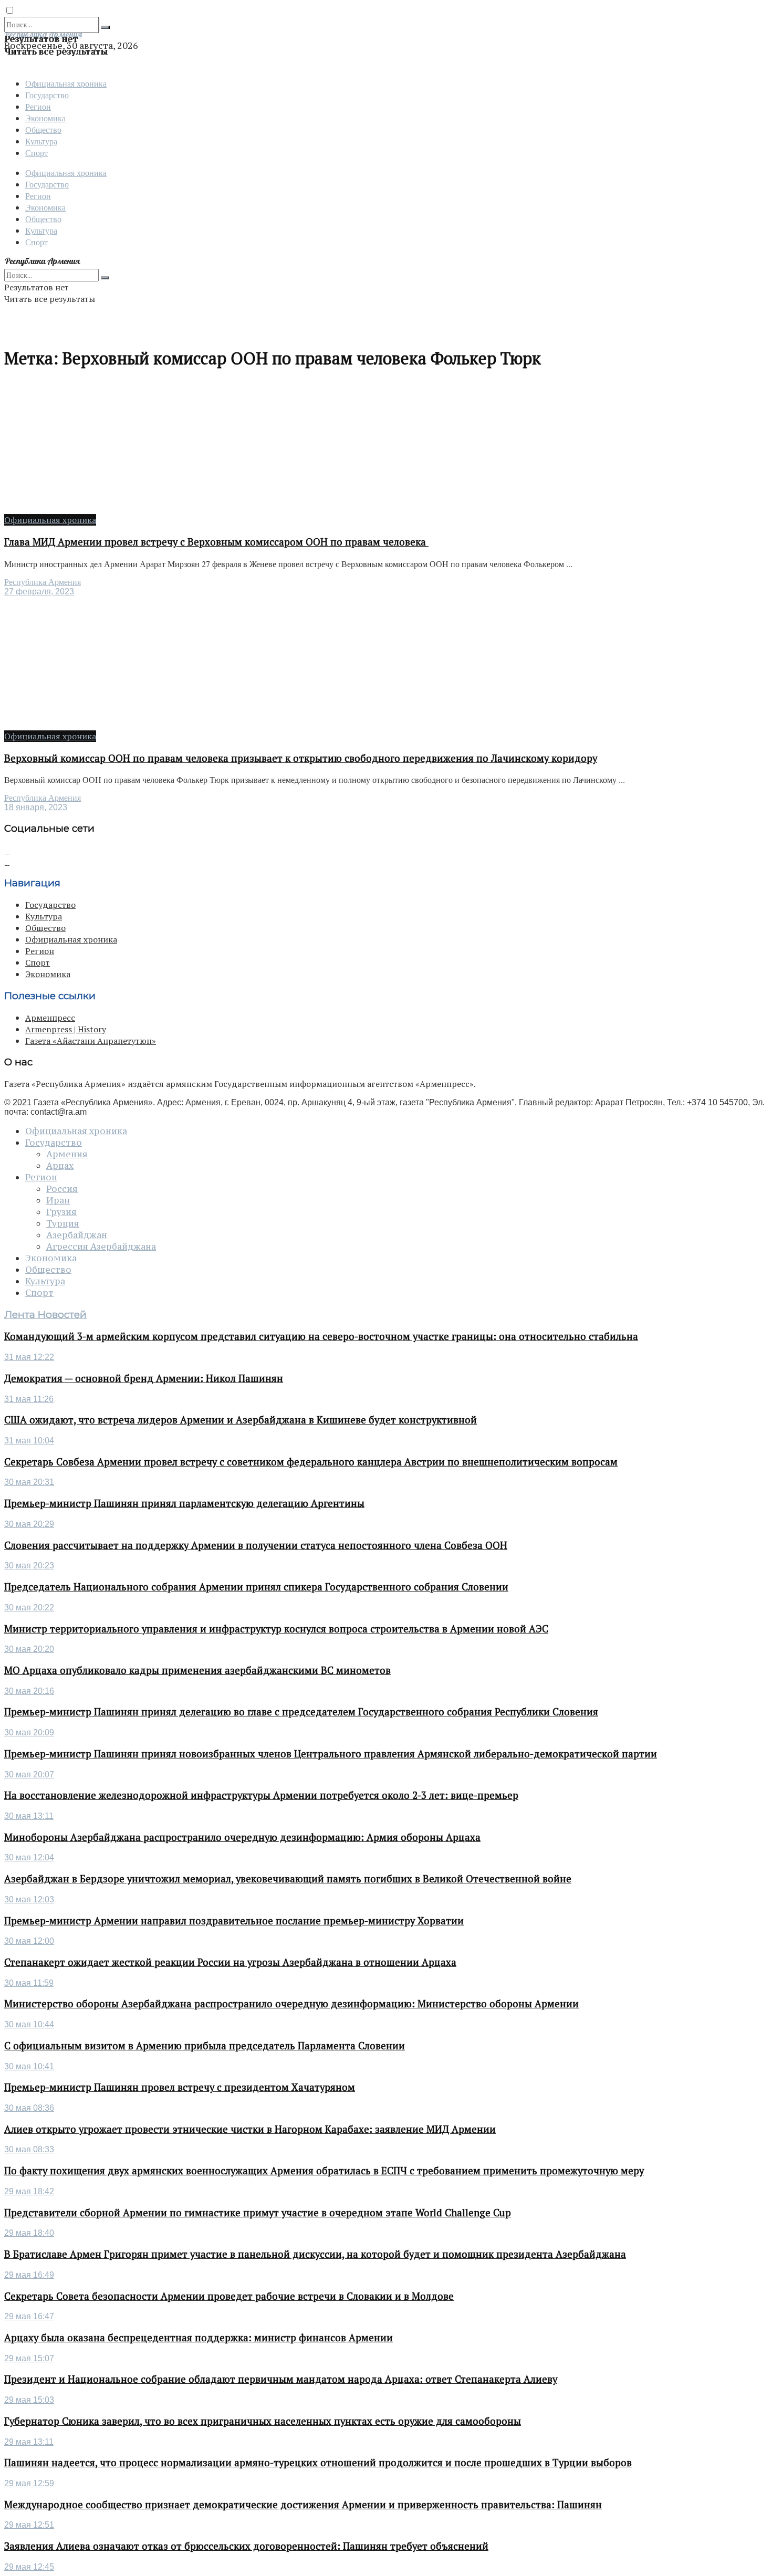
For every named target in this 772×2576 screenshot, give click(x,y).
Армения (67, 1154)
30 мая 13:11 (29, 1816)
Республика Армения (43, 582)
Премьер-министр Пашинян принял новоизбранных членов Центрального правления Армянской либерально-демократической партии (331, 1754)
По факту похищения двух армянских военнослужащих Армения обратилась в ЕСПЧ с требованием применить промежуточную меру (324, 2171)
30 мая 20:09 (29, 1732)
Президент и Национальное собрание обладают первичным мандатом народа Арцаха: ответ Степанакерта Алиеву (281, 2379)
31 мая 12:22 (29, 1357)
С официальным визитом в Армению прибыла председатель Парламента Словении (205, 2046)
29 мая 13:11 (29, 2442)
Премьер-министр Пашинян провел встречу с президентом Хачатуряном (180, 2087)
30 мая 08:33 (29, 2149)
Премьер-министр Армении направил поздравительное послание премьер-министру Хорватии (234, 1921)
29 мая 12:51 (29, 2525)
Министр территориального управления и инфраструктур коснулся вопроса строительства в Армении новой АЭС (276, 1629)
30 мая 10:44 (29, 2024)
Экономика (45, 118)
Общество (43, 129)
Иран (58, 1200)
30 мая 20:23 (29, 1566)
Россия (62, 1189)
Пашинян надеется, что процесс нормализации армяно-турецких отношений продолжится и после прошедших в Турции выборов (318, 2463)
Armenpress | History (66, 1029)
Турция (63, 1223)
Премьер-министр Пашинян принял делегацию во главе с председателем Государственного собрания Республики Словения (301, 1712)
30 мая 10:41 (29, 2066)
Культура (41, 141)
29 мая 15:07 (29, 2358)
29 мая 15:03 (29, 2400)
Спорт (36, 153)
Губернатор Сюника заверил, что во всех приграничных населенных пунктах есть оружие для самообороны (263, 2421)
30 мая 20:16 (29, 1691)
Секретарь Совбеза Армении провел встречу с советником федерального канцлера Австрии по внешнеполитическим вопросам (311, 1462)
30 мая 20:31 (29, 1482)
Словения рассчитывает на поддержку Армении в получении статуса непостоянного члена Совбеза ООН (256, 1545)
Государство (47, 95)
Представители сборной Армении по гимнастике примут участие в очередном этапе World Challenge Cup (258, 2213)
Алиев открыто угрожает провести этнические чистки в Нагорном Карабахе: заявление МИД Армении (250, 2129)
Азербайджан (77, 1235)
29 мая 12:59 (29, 2483)
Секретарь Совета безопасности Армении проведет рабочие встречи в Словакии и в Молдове (229, 2296)
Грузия (61, 1212)
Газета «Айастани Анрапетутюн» (91, 1041)
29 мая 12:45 (29, 2567)
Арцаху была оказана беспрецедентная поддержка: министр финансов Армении (199, 2338)
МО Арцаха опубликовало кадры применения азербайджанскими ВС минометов (197, 1670)
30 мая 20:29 (29, 1524)
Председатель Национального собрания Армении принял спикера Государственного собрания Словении (256, 1587)
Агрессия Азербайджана (101, 1247)
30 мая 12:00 (29, 1941)
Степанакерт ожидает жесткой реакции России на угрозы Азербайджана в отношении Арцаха (230, 1962)
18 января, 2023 (36, 807)
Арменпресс (50, 1018)
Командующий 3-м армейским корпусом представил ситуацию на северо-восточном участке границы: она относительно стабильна (321, 1336)
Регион (38, 106)
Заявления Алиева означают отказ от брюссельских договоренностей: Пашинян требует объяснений (246, 2546)
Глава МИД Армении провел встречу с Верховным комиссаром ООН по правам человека (216, 542)
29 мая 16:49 (29, 2275)
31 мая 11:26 (29, 1399)
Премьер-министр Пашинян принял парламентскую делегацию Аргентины (184, 1503)
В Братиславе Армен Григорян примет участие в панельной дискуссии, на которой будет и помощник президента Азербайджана (315, 2254)
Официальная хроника (66, 83)
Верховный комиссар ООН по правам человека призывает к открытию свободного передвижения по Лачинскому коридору (301, 758)
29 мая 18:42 (29, 2191)
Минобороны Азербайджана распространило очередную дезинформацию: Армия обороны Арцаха (242, 1837)
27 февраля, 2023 (39, 591)
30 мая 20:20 (29, 1649)
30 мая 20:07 (29, 1774)
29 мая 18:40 (29, 2233)
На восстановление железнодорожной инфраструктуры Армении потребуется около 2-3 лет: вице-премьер (261, 1795)
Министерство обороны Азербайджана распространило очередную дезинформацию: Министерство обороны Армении (291, 2004)
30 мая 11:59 (29, 1983)
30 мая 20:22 (29, 1608)
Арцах (60, 1166)
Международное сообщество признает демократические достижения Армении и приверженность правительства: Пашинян (303, 2505)
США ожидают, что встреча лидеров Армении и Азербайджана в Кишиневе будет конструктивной (241, 1420)
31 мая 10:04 (29, 1441)
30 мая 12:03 (29, 1899)
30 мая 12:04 (29, 1857)
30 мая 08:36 (29, 2108)
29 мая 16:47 (29, 2316)
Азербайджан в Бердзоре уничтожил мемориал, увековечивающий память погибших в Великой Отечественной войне (288, 1879)
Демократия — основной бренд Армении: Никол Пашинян (144, 1378)
